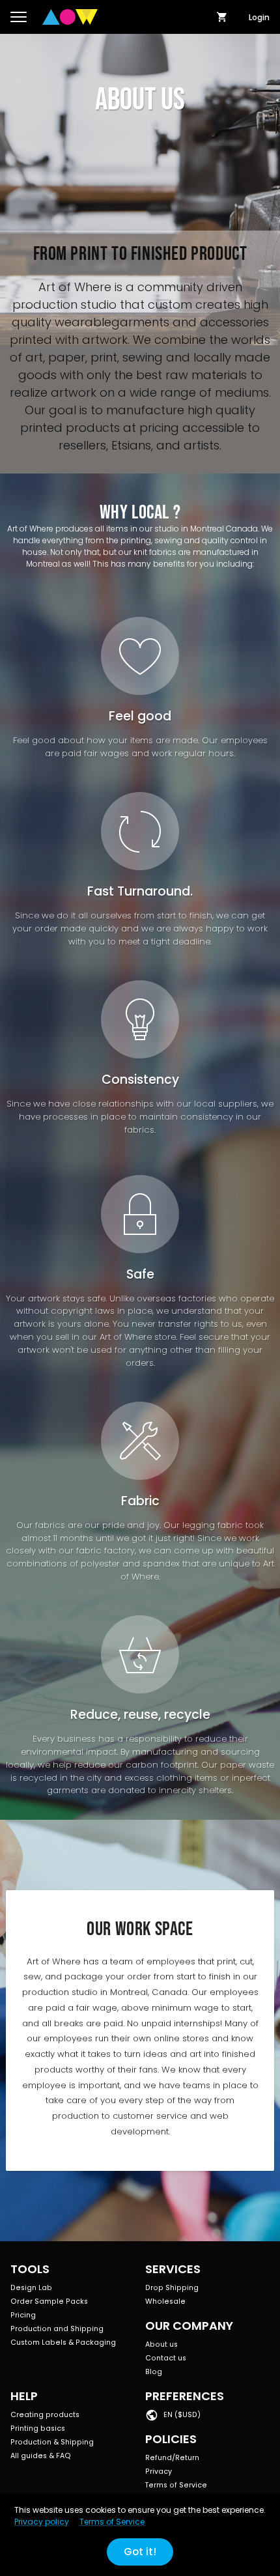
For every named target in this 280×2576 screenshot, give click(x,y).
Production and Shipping (57, 2329)
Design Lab (31, 2288)
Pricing (23, 2315)
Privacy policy (42, 2522)
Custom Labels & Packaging (63, 2342)
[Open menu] (19, 17)
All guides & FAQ (41, 2456)
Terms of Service (176, 2485)
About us (161, 2344)
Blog (154, 2372)
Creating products (45, 2415)
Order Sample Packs (49, 2301)
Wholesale (165, 2301)
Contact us (166, 2358)
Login (259, 17)
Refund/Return (172, 2458)
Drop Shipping (172, 2288)
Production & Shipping (52, 2442)
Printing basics (38, 2428)
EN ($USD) (182, 2415)
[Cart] (222, 17)
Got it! (140, 2552)
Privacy (159, 2471)
